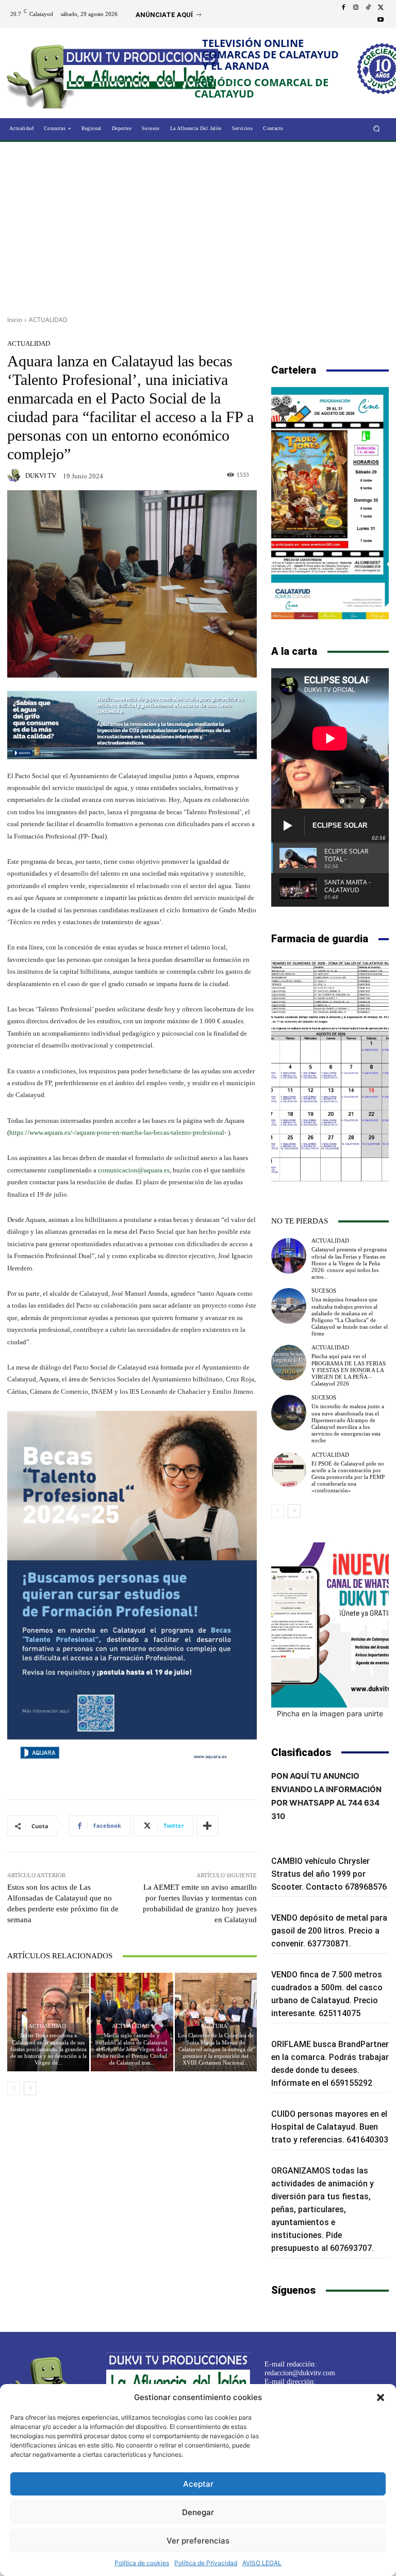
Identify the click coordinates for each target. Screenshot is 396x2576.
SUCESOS (324, 1291)
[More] (207, 1826)
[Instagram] (356, 8)
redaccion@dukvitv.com (300, 2373)
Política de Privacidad (206, 2563)
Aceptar (198, 2484)
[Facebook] (343, 8)
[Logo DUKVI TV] (45, 74)
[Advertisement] (198, 225)
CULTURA (214, 2026)
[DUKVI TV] (15, 475)
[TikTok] (368, 8)
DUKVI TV (41, 476)
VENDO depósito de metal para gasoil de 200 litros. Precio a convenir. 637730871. (329, 1931)
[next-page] (30, 2088)
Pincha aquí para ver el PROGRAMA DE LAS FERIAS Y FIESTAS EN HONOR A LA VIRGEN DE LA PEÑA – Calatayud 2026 (349, 1370)
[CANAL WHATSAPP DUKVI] (330, 1625)
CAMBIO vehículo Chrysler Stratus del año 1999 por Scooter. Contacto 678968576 (329, 1874)
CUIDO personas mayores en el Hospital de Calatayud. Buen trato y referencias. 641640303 (330, 2127)
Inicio (15, 320)
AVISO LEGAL (262, 2563)
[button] (381, 2397)
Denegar (198, 2512)
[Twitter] (381, 8)
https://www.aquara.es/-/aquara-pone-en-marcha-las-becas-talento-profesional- (118, 1132)
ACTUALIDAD (48, 320)
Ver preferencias (198, 2541)
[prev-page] (14, 2088)
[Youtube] (381, 20)
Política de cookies (142, 2563)
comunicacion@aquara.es (134, 1170)
